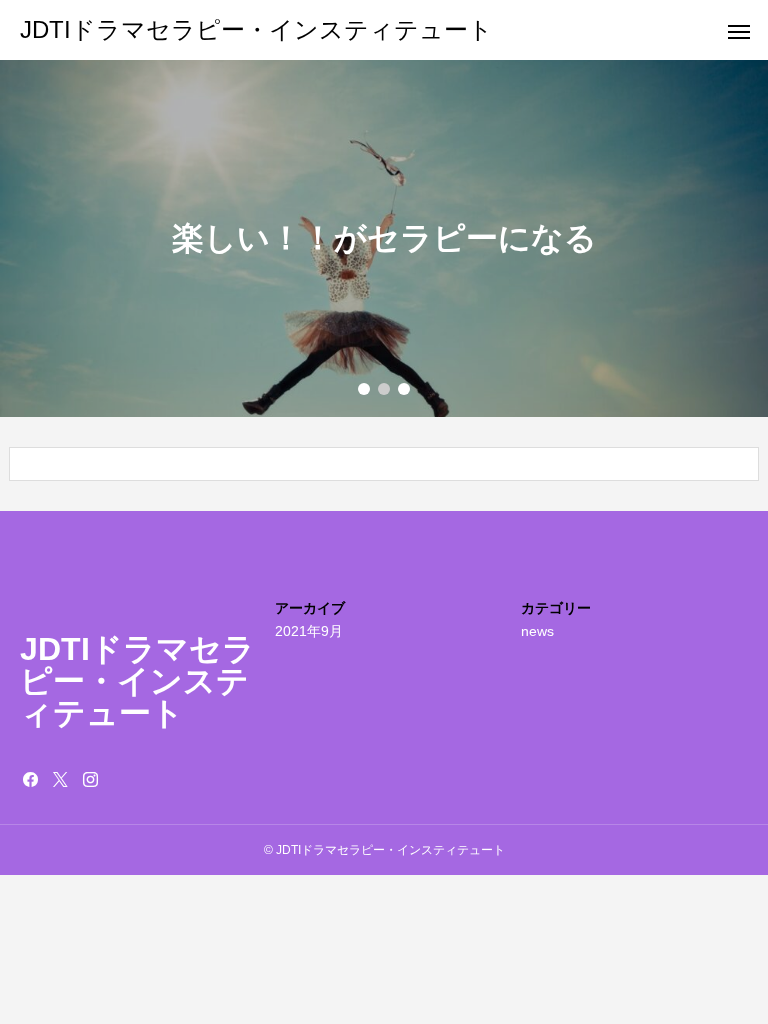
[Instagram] (90, 779)
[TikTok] (120, 779)
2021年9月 (309, 631)
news (537, 631)
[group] (384, 238)
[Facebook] (30, 779)
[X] (60, 779)
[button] (364, 389)
